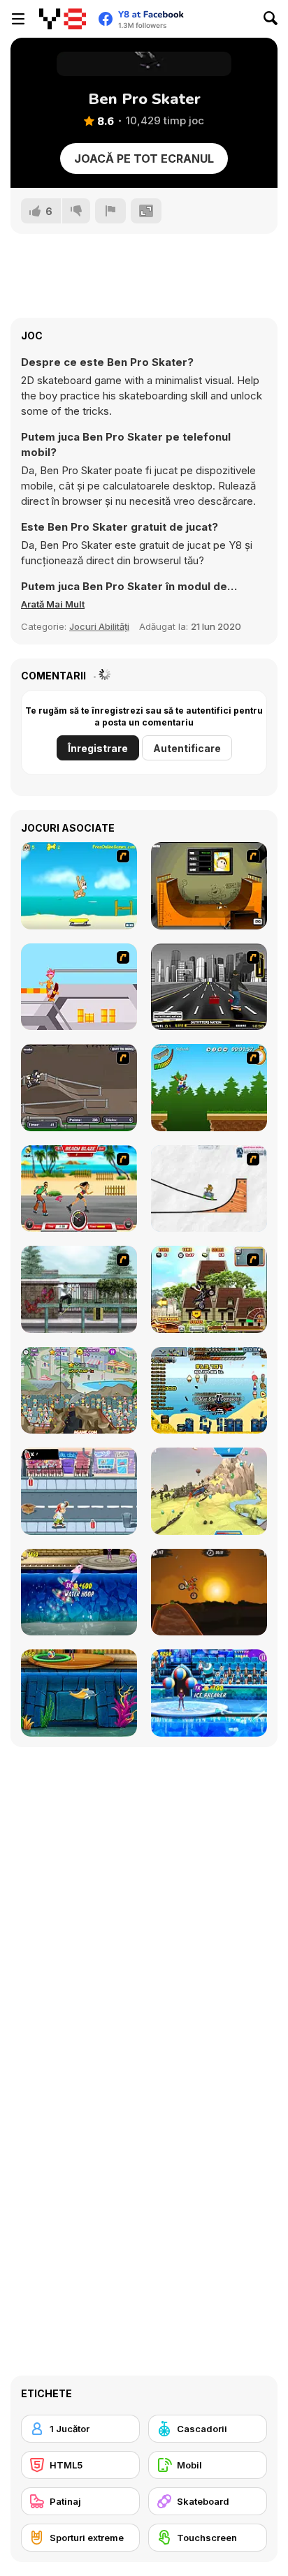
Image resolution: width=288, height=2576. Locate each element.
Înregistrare (98, 748)
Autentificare (187, 748)
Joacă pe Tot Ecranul (144, 159)
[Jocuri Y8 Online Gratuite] (63, 19)
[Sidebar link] (18, 19)
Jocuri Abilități (99, 626)
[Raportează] (110, 211)
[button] (53, 604)
